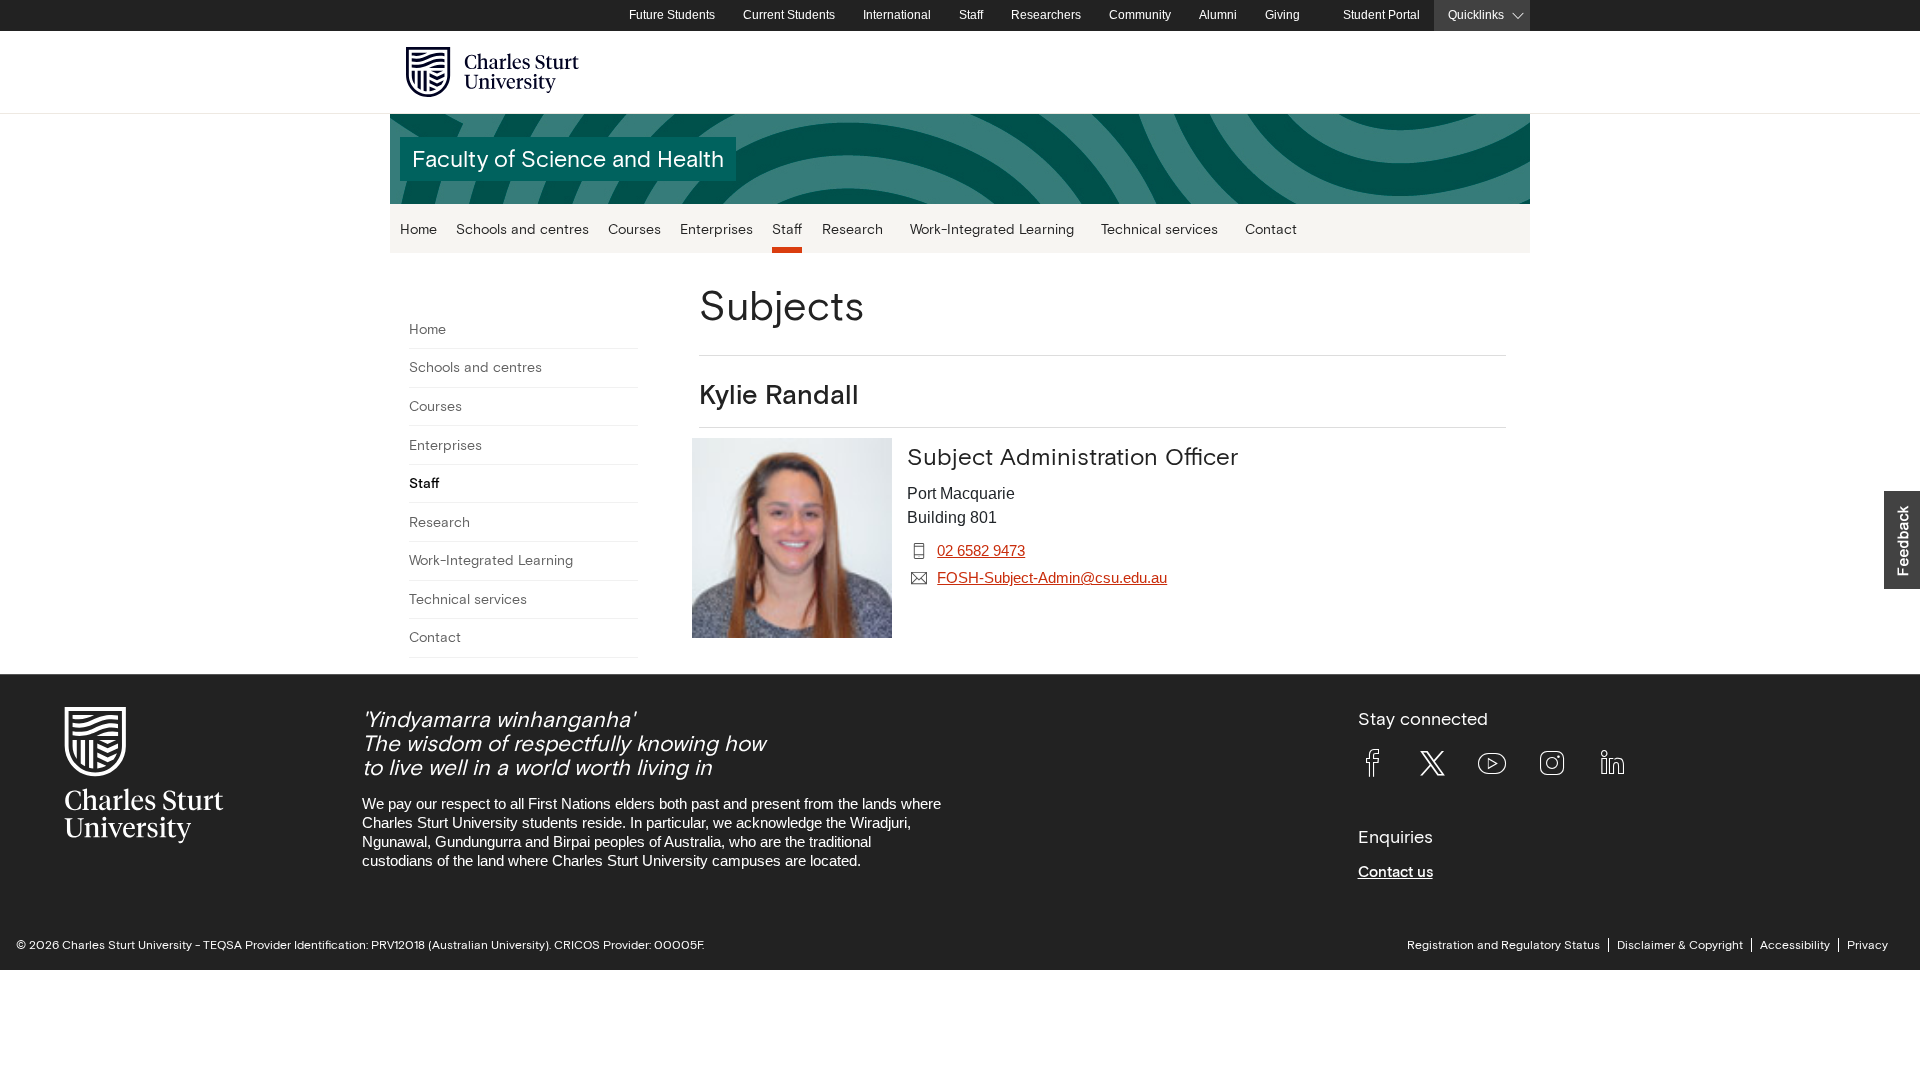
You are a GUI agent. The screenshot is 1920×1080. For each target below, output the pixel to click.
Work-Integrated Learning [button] (992, 228)
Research (439, 522)
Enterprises (716, 228)
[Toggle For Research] (625, 522)
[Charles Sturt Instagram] (1552, 767)
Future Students (672, 15)
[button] (1902, 540)
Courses (634, 228)
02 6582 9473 (981, 551)
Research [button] (852, 228)
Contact (1271, 228)
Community (1140, 15)
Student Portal (1381, 15)
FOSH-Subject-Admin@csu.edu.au (1052, 578)
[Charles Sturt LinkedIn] (1612, 767)
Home (418, 228)
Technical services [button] (1159, 228)
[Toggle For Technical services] (625, 600)
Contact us (1395, 871)
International (897, 15)
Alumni (1218, 15)
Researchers (1046, 15)
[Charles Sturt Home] (611, 16)
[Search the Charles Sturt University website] (1491, 72)
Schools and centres (522, 228)
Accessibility (1795, 945)
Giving (1282, 15)
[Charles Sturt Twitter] (1432, 767)
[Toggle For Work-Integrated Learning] (625, 561)
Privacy (1867, 945)
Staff (971, 15)
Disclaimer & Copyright (1680, 945)
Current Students (789, 15)
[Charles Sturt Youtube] (1492, 767)
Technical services (468, 599)
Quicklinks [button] (1476, 15)
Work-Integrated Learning (491, 560)
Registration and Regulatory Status (1503, 945)
